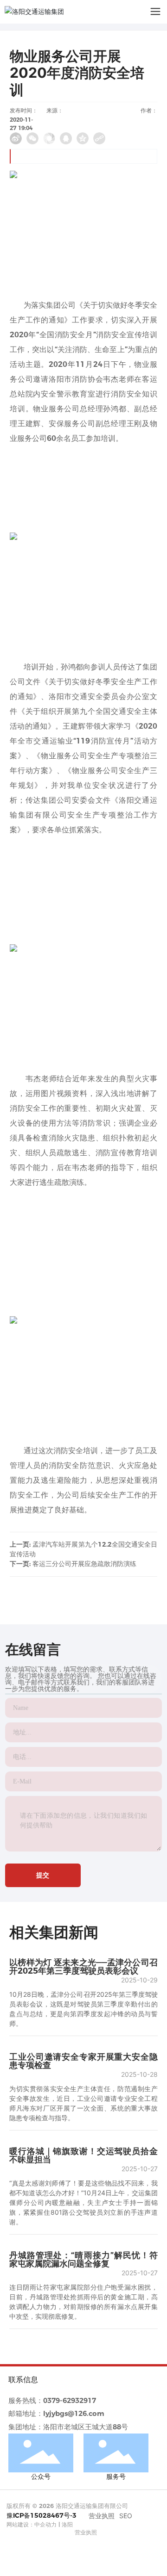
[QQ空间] (83, 138)
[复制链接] (99, 138)
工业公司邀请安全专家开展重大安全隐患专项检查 (83, 2061)
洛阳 (67, 2524)
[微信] (32, 138)
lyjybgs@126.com (74, 2413)
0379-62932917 (70, 2400)
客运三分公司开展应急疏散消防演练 (84, 1564)
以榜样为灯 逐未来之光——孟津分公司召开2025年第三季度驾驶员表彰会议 (83, 1967)
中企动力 (45, 2524)
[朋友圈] (49, 138)
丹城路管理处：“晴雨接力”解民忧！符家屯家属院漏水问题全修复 (83, 2260)
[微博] (16, 138)
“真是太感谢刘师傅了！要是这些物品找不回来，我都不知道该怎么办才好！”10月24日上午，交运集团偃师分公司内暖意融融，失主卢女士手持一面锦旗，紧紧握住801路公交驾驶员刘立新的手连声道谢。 (83, 2202)
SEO (126, 2516)
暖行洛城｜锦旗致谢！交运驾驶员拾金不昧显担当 (83, 2155)
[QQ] (66, 138)
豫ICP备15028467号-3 (42, 2515)
